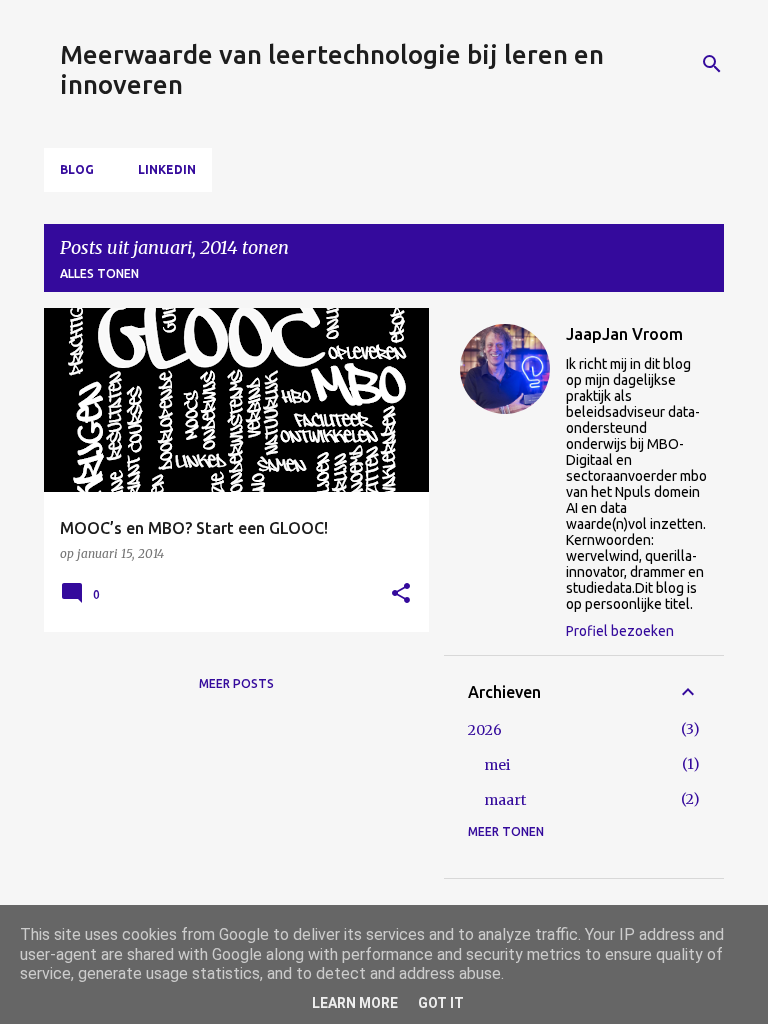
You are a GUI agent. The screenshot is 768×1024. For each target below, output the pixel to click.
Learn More (355, 1003)
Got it (441, 1003)
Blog (77, 169)
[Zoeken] (712, 64)
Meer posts (236, 683)
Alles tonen (99, 273)
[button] (401, 594)
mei (497, 765)
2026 (485, 730)
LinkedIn (167, 169)
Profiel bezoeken (620, 631)
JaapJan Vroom (624, 334)
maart (505, 800)
